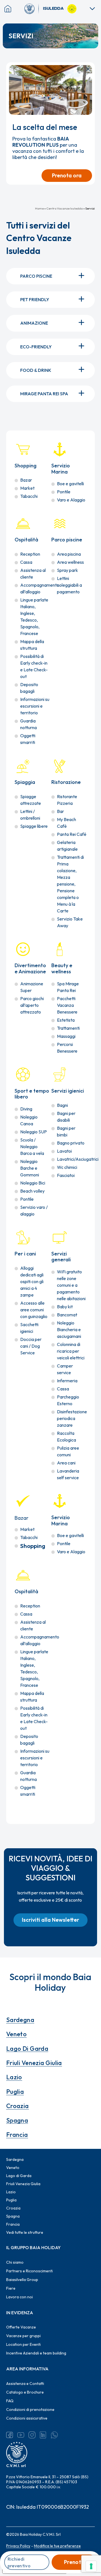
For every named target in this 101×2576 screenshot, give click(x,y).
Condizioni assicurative (27, 2418)
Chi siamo (15, 2262)
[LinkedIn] (43, 2435)
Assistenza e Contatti (25, 2384)
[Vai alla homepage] (32, 9)
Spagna (17, 2120)
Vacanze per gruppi (23, 2336)
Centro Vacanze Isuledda (65, 208)
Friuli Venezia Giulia (34, 2063)
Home (39, 208)
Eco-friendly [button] (36, 347)
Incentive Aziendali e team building (36, 2353)
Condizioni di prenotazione (30, 2410)
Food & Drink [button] (36, 370)
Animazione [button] (34, 323)
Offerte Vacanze (21, 2327)
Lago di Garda (27, 2049)
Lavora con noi (19, 2297)
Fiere (11, 2288)
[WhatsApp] (54, 2435)
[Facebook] (10, 2435)
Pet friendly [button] (35, 299)
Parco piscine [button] (36, 276)
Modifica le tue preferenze (57, 2546)
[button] (50, 1920)
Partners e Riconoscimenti (29, 2271)
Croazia (18, 2106)
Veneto (17, 2034)
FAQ (10, 2401)
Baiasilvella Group (22, 2280)
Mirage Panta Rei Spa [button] (44, 394)
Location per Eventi (23, 2344)
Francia (17, 2135)
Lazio (14, 2077)
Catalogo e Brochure (25, 2392)
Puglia (15, 2092)
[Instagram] (32, 2435)
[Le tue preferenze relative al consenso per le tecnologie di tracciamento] (91, 2566)
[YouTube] (21, 2435)
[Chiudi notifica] (88, 69)
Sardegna (20, 2020)
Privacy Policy (18, 2546)
